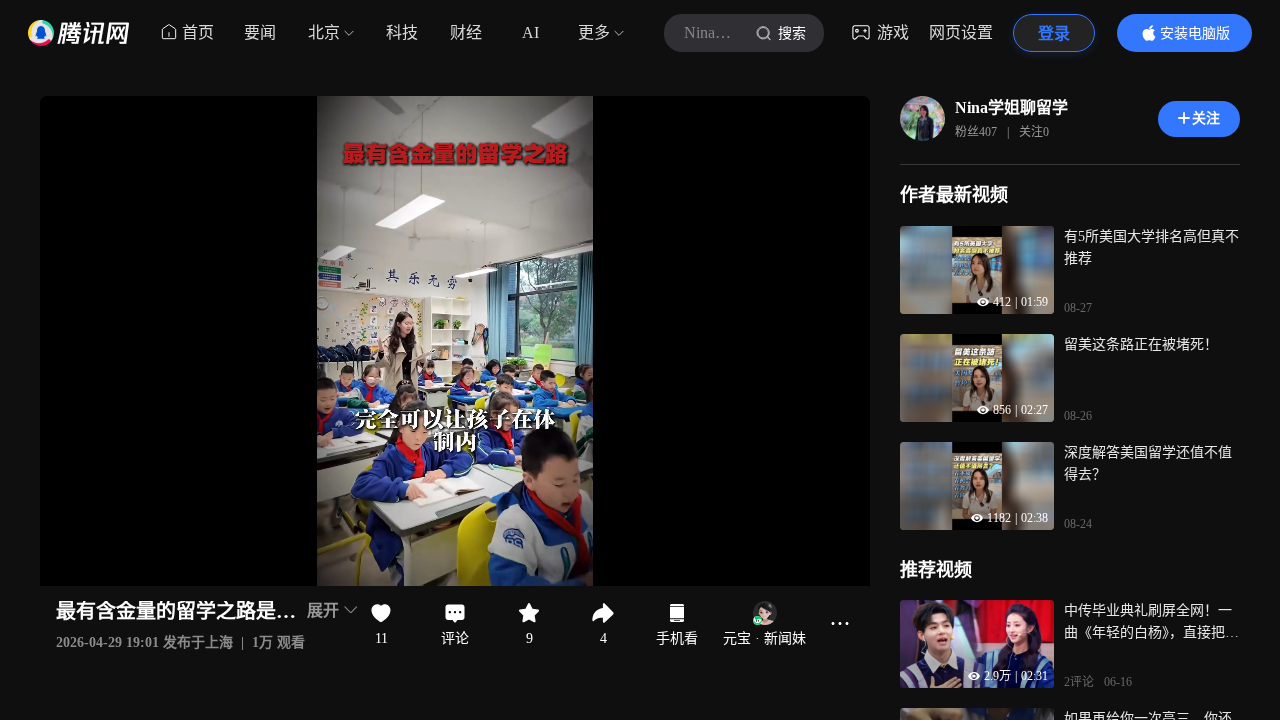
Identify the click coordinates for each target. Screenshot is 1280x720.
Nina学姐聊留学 (1011, 107)
